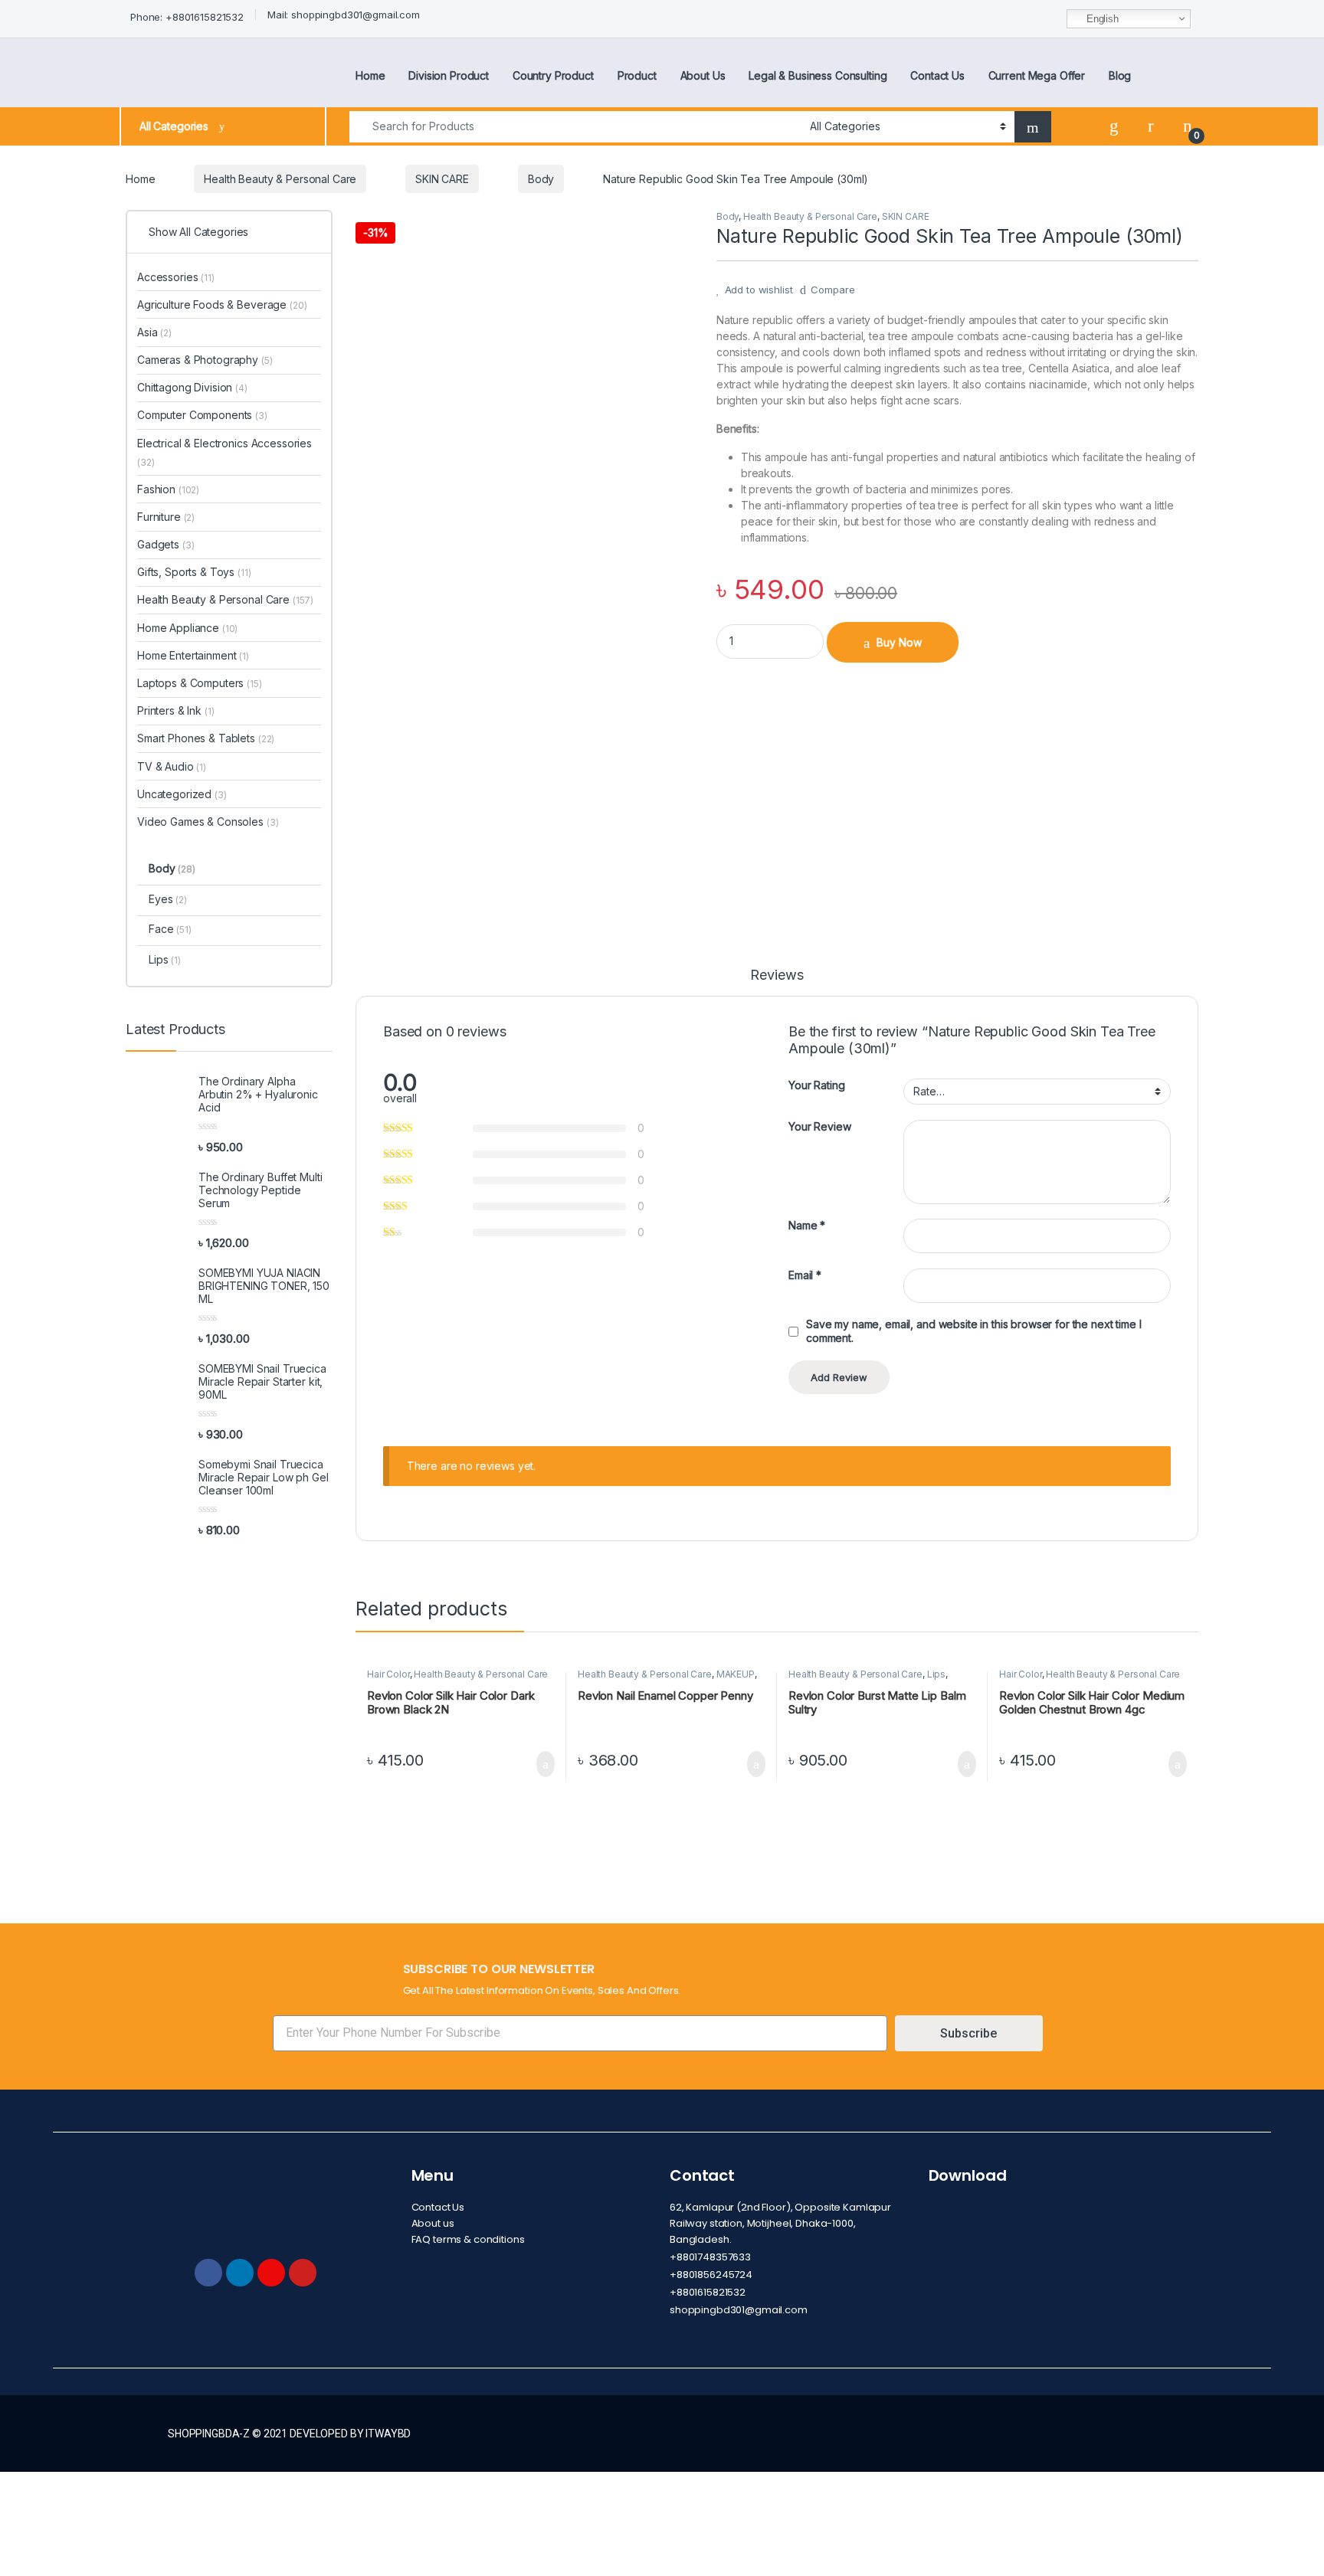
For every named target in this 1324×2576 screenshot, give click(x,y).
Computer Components (202, 415)
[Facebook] (208, 2273)
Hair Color (388, 1674)
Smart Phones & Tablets (206, 738)
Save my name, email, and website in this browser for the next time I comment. (973, 1331)
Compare (832, 290)
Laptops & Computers (200, 683)
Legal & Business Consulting (818, 75)
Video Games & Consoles (208, 822)
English (1101, 19)
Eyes (168, 899)
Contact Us (937, 75)
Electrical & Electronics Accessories (224, 452)
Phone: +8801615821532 (187, 17)
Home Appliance (187, 628)
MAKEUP (736, 1674)
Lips (936, 1674)
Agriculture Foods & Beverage (222, 304)
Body (541, 179)
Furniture (166, 517)
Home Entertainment (193, 655)
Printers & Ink (176, 710)
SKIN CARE (442, 179)
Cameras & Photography (205, 360)
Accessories (176, 277)
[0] (1188, 126)
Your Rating (816, 1085)
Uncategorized (182, 794)
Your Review (819, 1126)
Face (170, 929)
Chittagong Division (192, 387)
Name (807, 1225)
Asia (154, 332)
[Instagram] (271, 2273)
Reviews (777, 975)
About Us (703, 75)
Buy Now (899, 642)
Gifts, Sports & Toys (194, 572)
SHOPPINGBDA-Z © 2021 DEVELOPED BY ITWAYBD (289, 2434)
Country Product (553, 75)
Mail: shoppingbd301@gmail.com (344, 15)
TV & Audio (172, 766)
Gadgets (165, 544)
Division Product (449, 75)
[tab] (777, 982)
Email (805, 1275)
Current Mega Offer (1037, 75)
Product (637, 75)
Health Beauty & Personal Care (280, 179)
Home (370, 75)
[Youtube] (303, 2273)
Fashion (168, 489)
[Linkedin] (240, 2273)
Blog (1120, 75)
